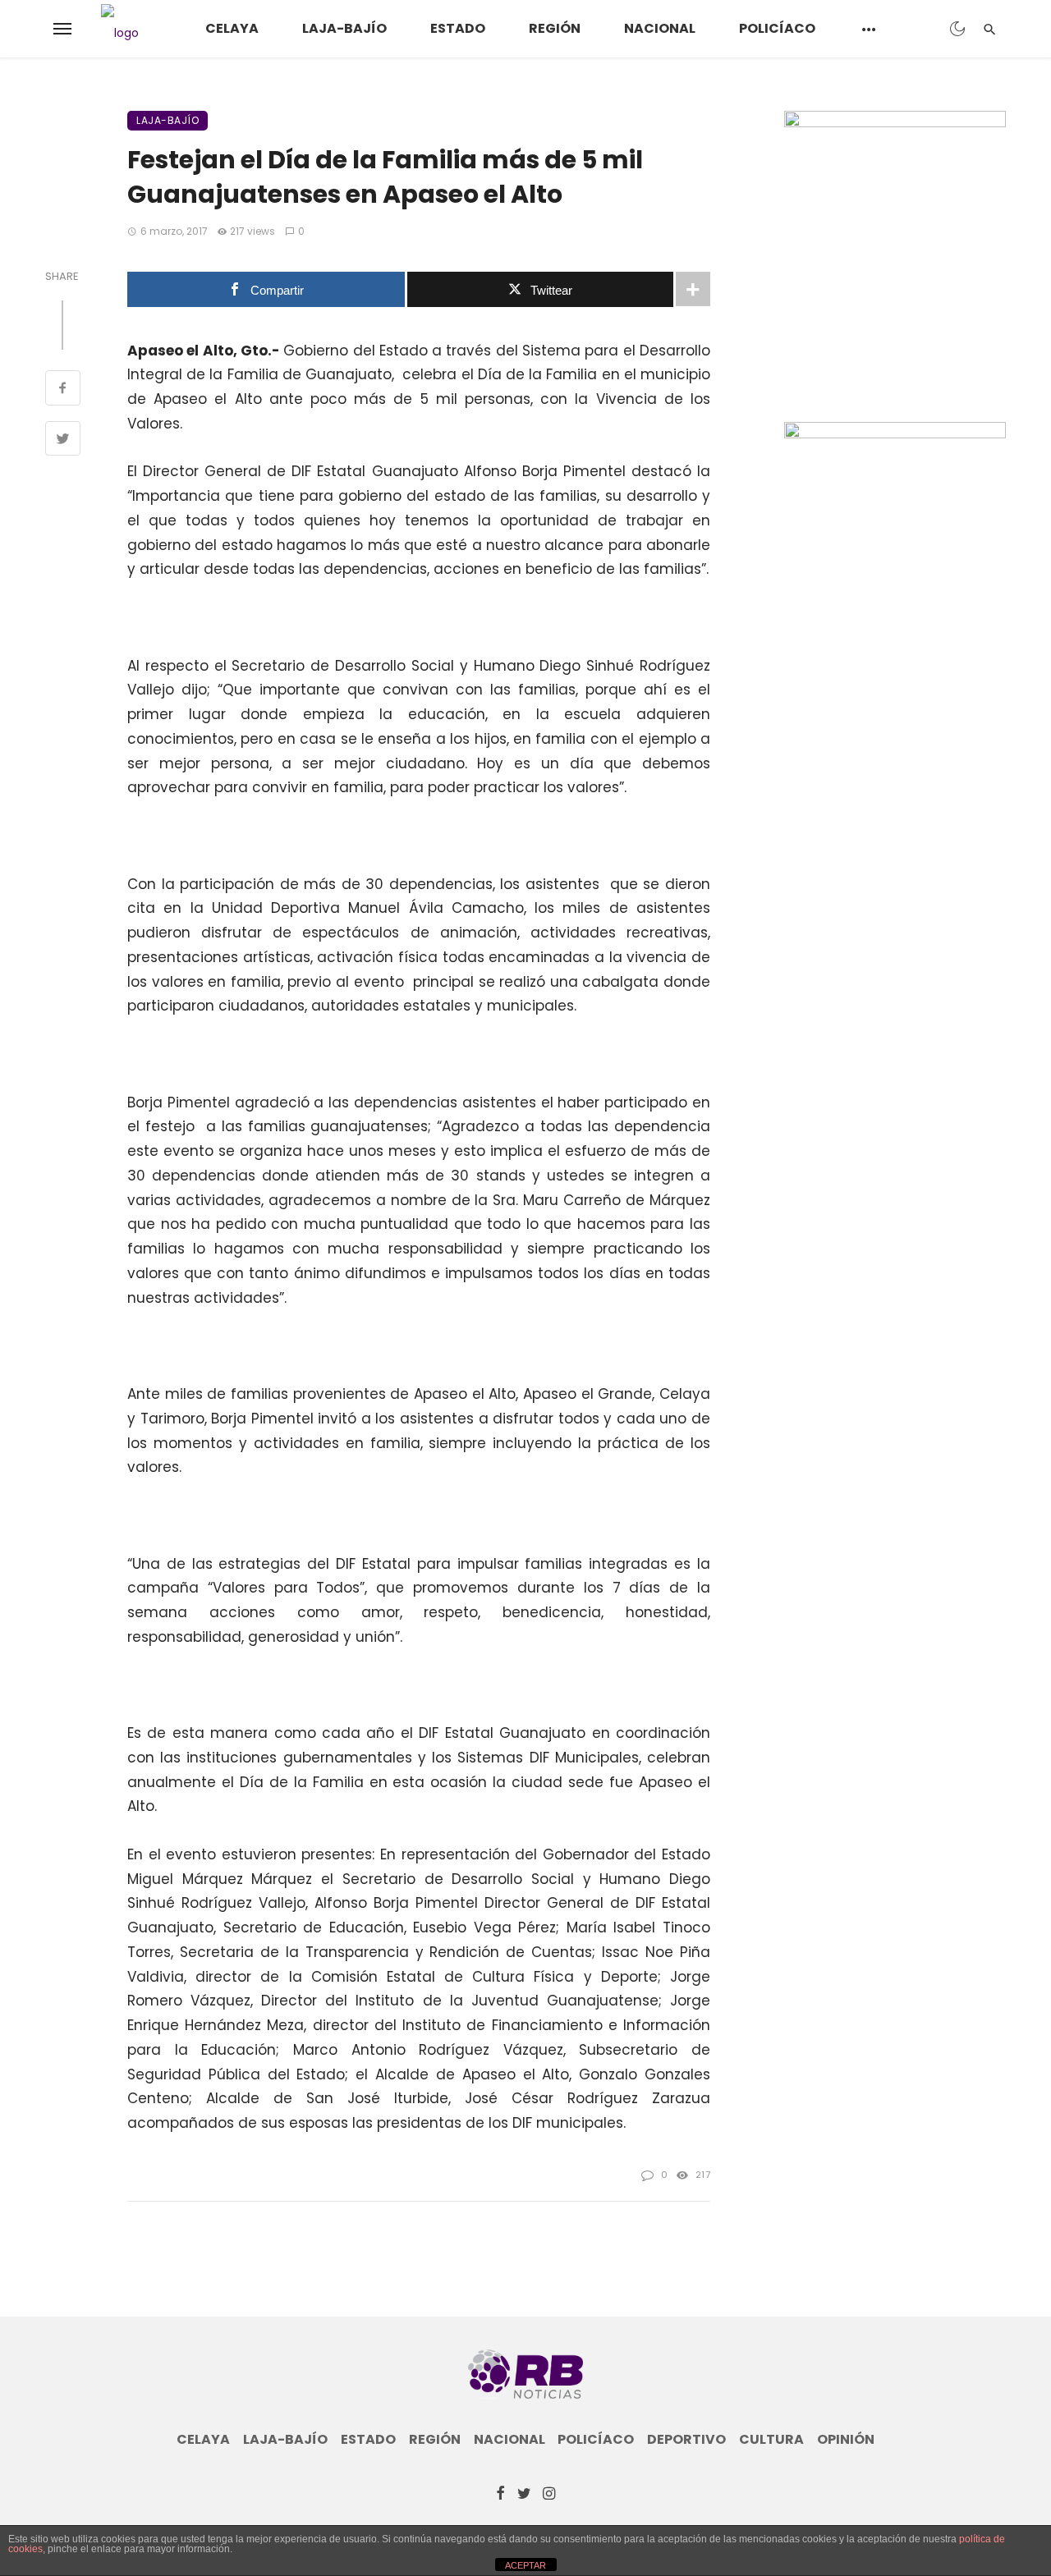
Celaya (232, 28)
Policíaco (777, 28)
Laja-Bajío (344, 28)
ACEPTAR (525, 2565)
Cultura (771, 2440)
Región (555, 28)
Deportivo (686, 2440)
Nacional (660, 28)
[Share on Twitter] (63, 441)
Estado (458, 28)
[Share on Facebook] (63, 390)
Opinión (846, 2440)
